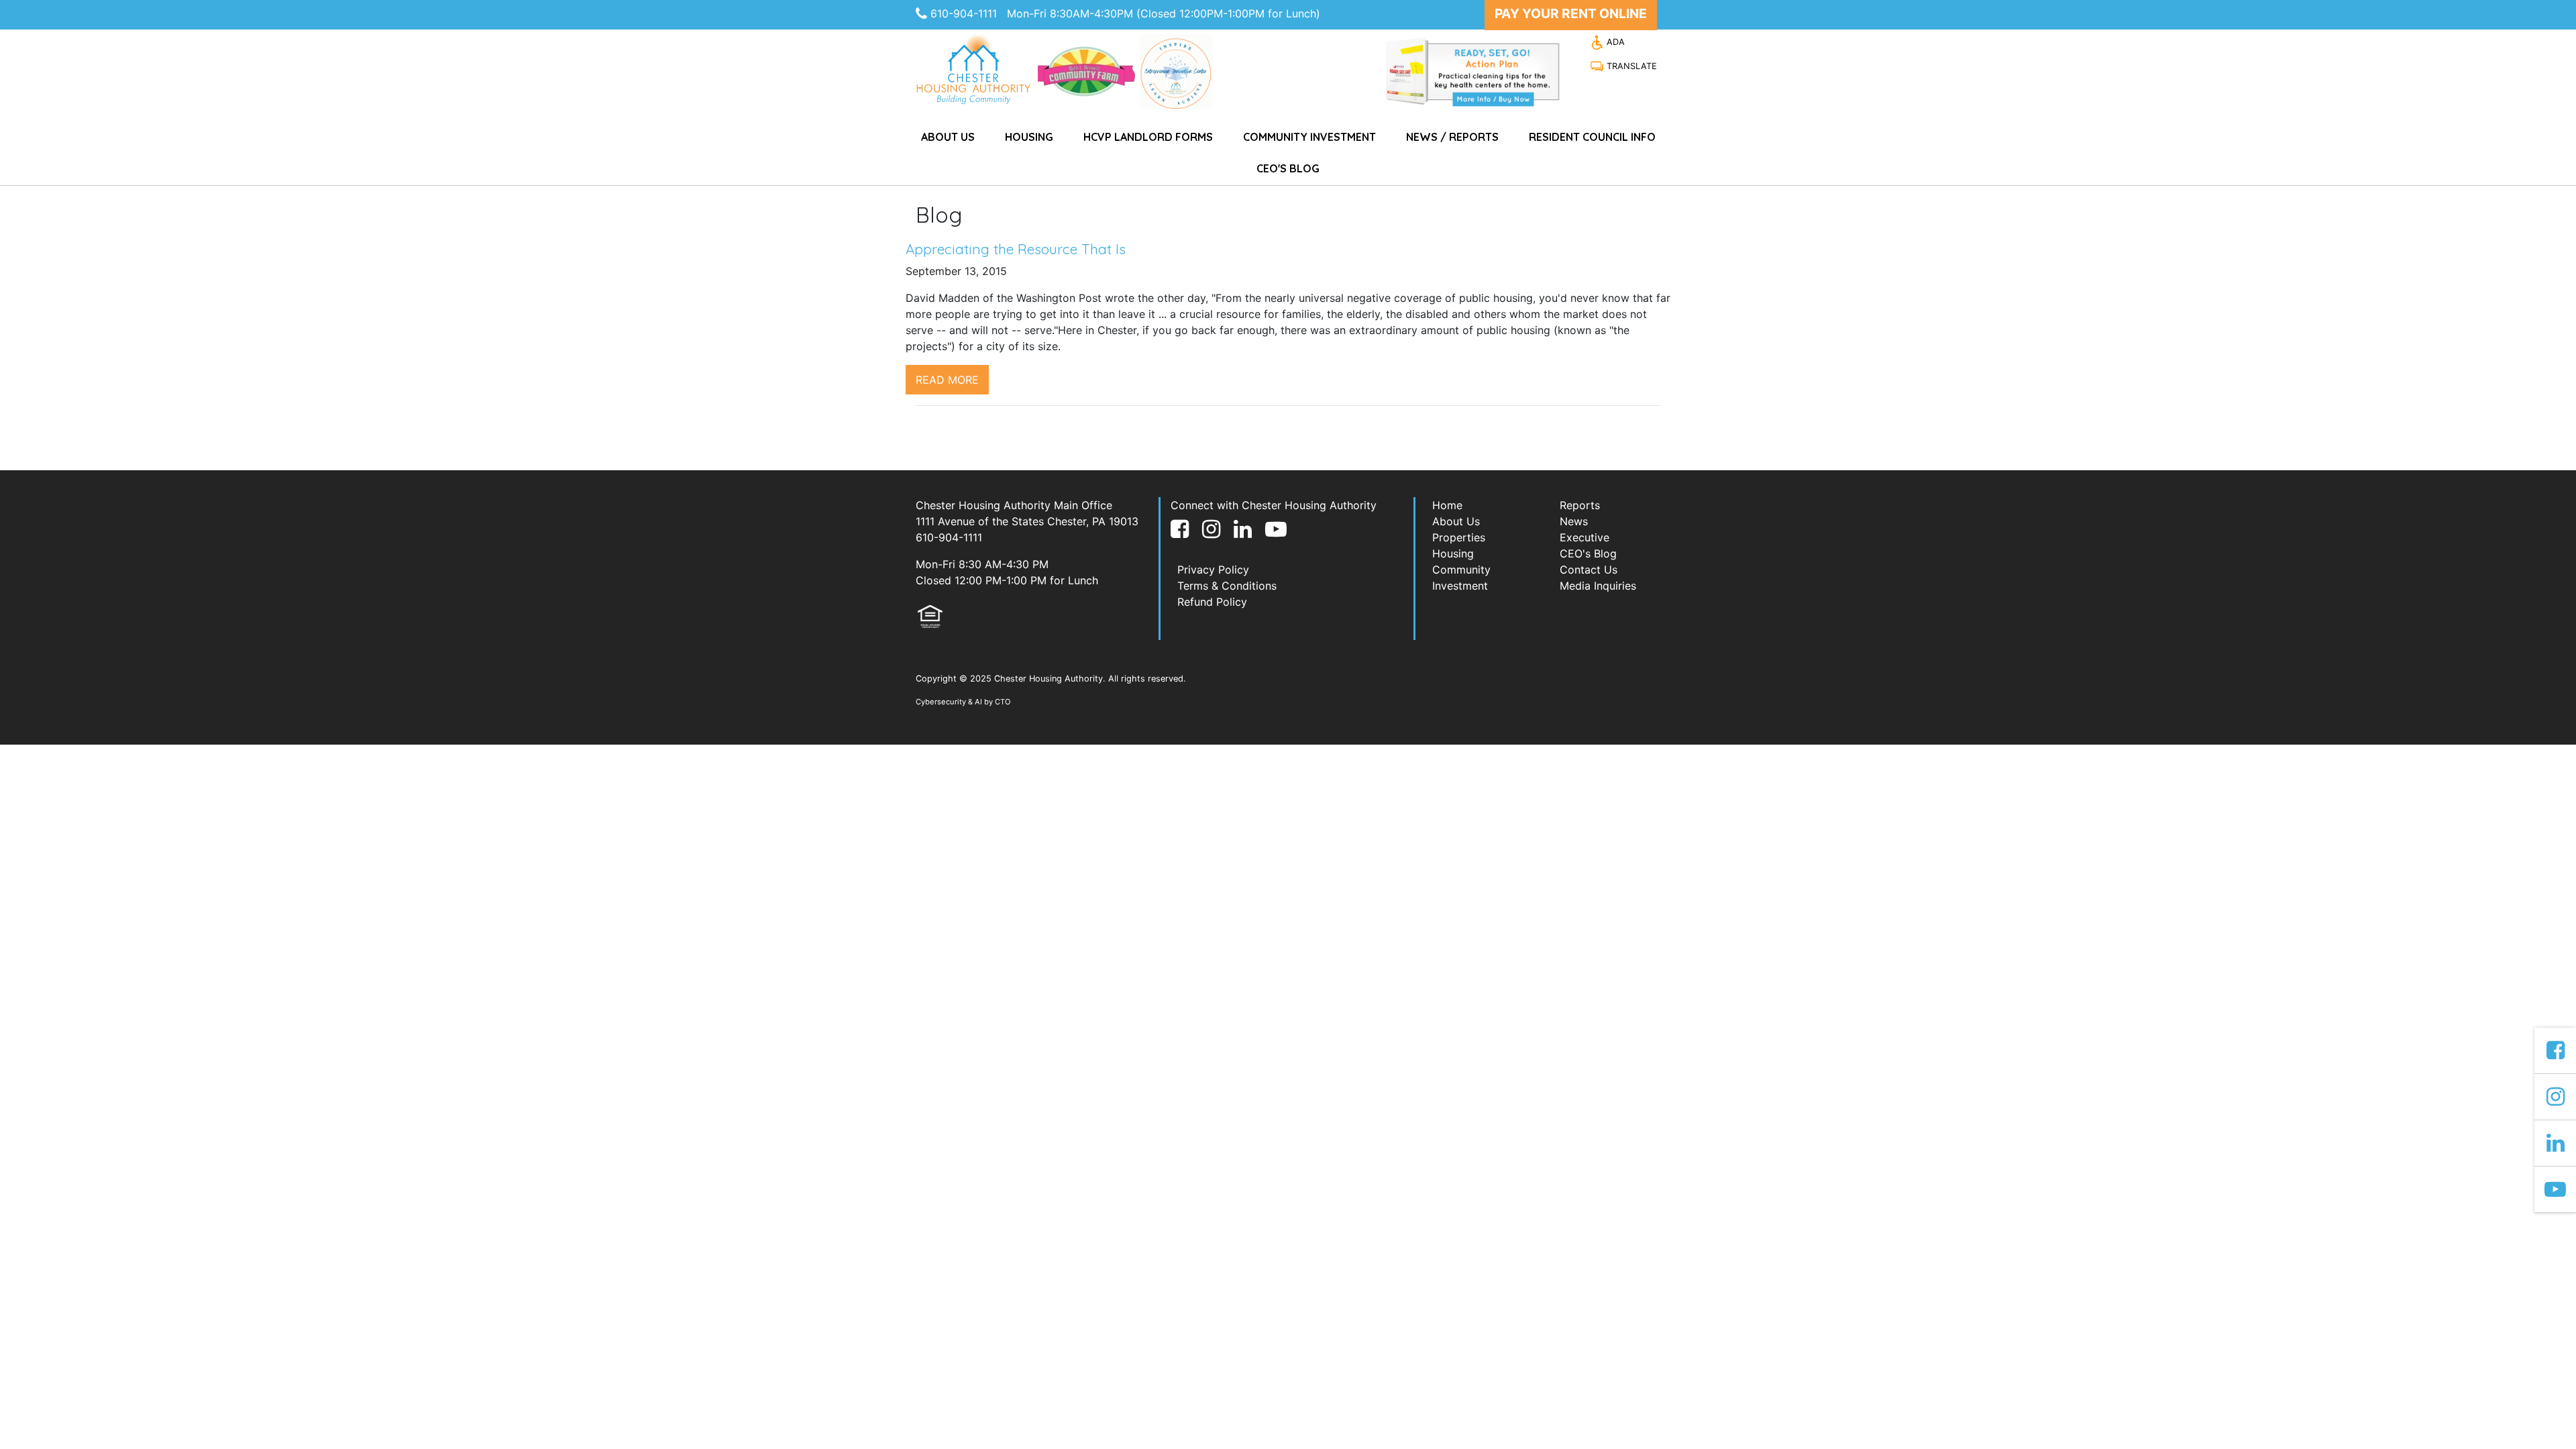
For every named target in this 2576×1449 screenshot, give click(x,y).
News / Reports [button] (1452, 137)
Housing (1453, 553)
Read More (947, 380)
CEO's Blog (1288, 168)
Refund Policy (1212, 602)
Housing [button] (1029, 137)
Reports (1580, 505)
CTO (1003, 702)
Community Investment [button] (1309, 137)
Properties (1459, 537)
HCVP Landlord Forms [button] (1148, 137)
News (1574, 521)
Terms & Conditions (1227, 586)
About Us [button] (948, 137)
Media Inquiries (1598, 586)
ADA (1614, 42)
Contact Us (1589, 570)
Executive (1585, 537)
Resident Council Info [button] (1592, 137)
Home (1447, 505)
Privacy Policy (1213, 570)
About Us (1456, 521)
